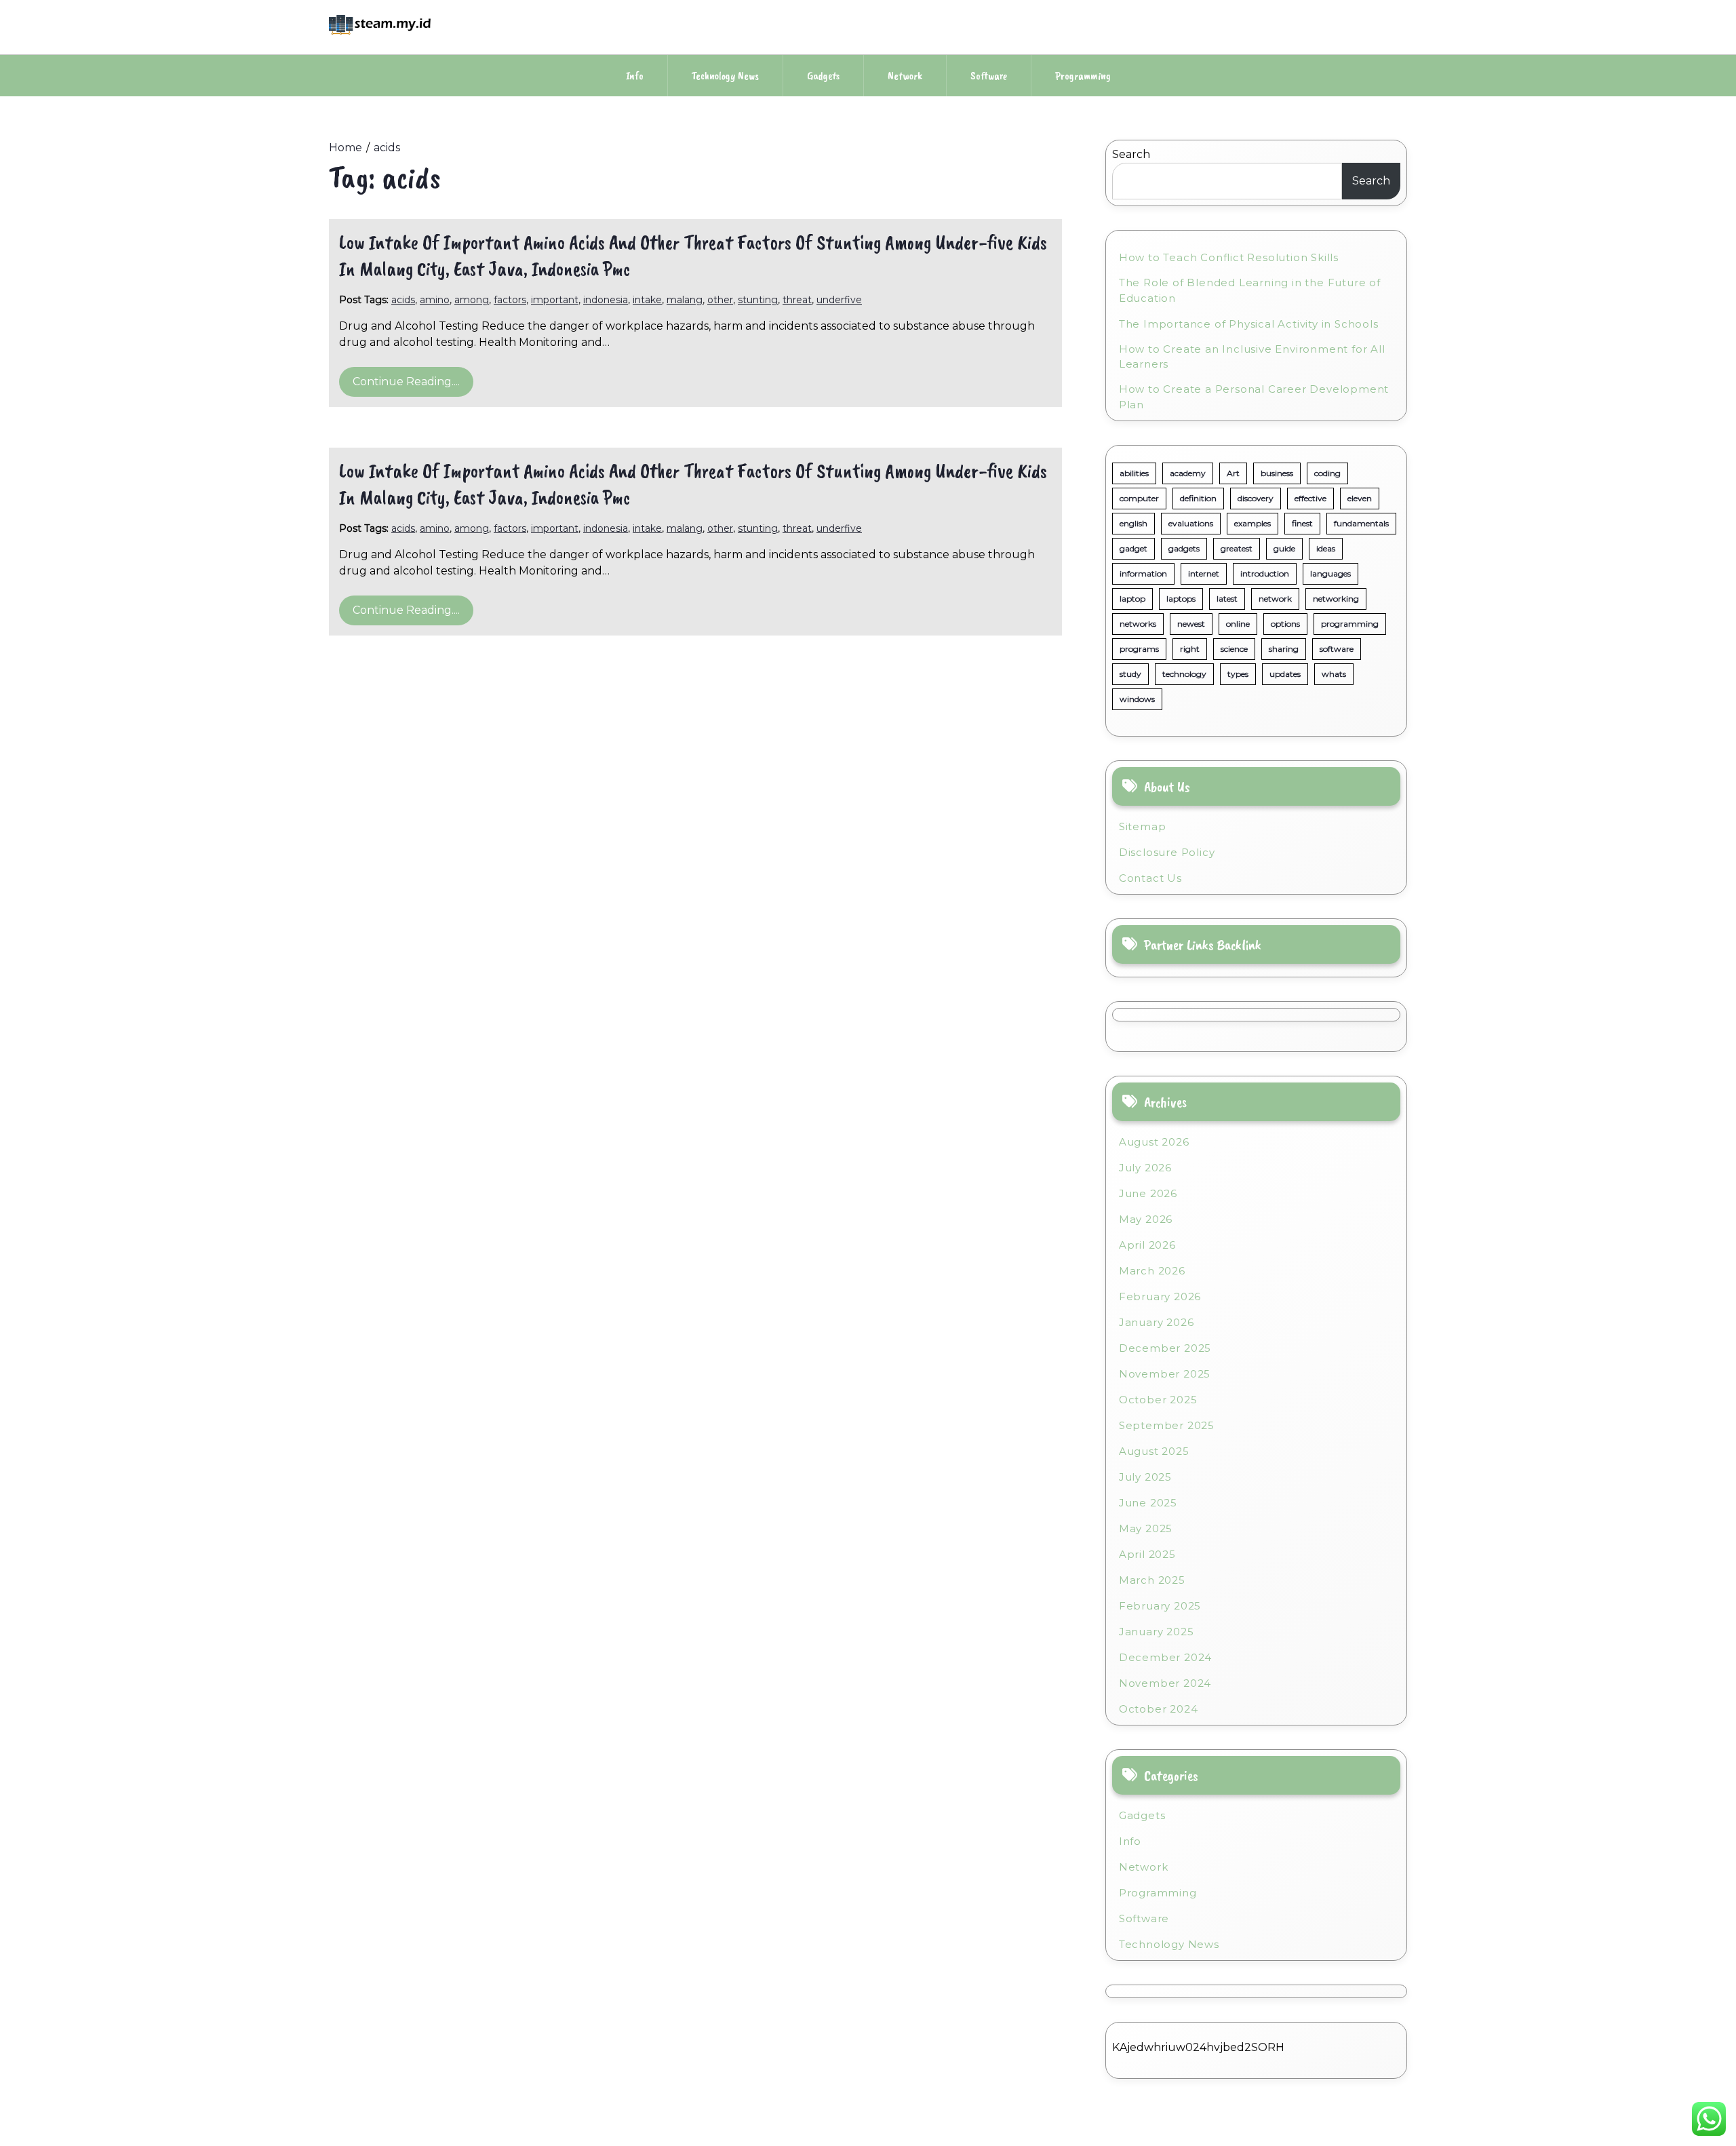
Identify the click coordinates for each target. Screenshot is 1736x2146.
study (1130, 674)
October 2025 (1158, 1400)
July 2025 (1145, 1477)
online (1238, 624)
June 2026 (1148, 1193)
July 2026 (1145, 1168)
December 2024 (1165, 1657)
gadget (1133, 548)
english (1133, 523)
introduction (1265, 573)
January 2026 (1157, 1322)
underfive (839, 300)
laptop (1132, 599)
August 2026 (1154, 1142)
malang (685, 300)
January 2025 (1157, 1632)
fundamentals (1361, 523)
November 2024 (1165, 1683)
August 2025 (1154, 1451)
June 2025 (1148, 1503)
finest (1302, 523)
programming (1350, 624)
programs (1139, 649)
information (1143, 573)
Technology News (725, 76)
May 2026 (1146, 1219)
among (472, 300)
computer (1139, 498)
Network (905, 76)
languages (1330, 573)
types (1238, 674)
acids (403, 300)
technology (1184, 674)
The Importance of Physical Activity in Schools (1249, 324)
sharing (1284, 649)
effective (1310, 498)
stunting (758, 300)
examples (1252, 523)
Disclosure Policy (1167, 852)
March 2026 (1152, 1271)
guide (1284, 548)
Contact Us (1150, 878)
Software (989, 76)
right (1190, 649)
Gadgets (823, 76)
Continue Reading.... (406, 382)
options (1285, 624)
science (1234, 649)
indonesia (606, 300)
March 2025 (1152, 1580)
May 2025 (1146, 1528)
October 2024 (1159, 1709)
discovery (1256, 498)
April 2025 (1147, 1554)
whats (1334, 674)
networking (1336, 599)
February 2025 (1160, 1606)
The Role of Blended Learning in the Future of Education (1250, 290)
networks (1138, 624)
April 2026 (1147, 1245)
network (1275, 599)
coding (1327, 473)
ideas (1326, 548)
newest (1191, 624)
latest (1227, 599)
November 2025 (1165, 1374)
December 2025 (1165, 1348)
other (720, 300)
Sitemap (1143, 826)
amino (435, 300)
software (1337, 649)
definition (1198, 498)
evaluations (1191, 523)
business (1277, 473)
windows (1137, 699)
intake (647, 300)
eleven (1360, 498)
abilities (1134, 473)
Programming (1083, 76)
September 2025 (1167, 1425)
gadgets (1184, 548)
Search (1131, 154)
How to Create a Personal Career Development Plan (1254, 397)
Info (635, 76)
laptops (1181, 599)
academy (1188, 473)
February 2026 (1160, 1296)
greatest (1237, 548)
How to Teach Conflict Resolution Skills (1229, 257)
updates (1285, 674)
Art (1233, 473)
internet (1204, 573)
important (555, 300)
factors (510, 300)
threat (797, 300)
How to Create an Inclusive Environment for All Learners (1252, 357)
